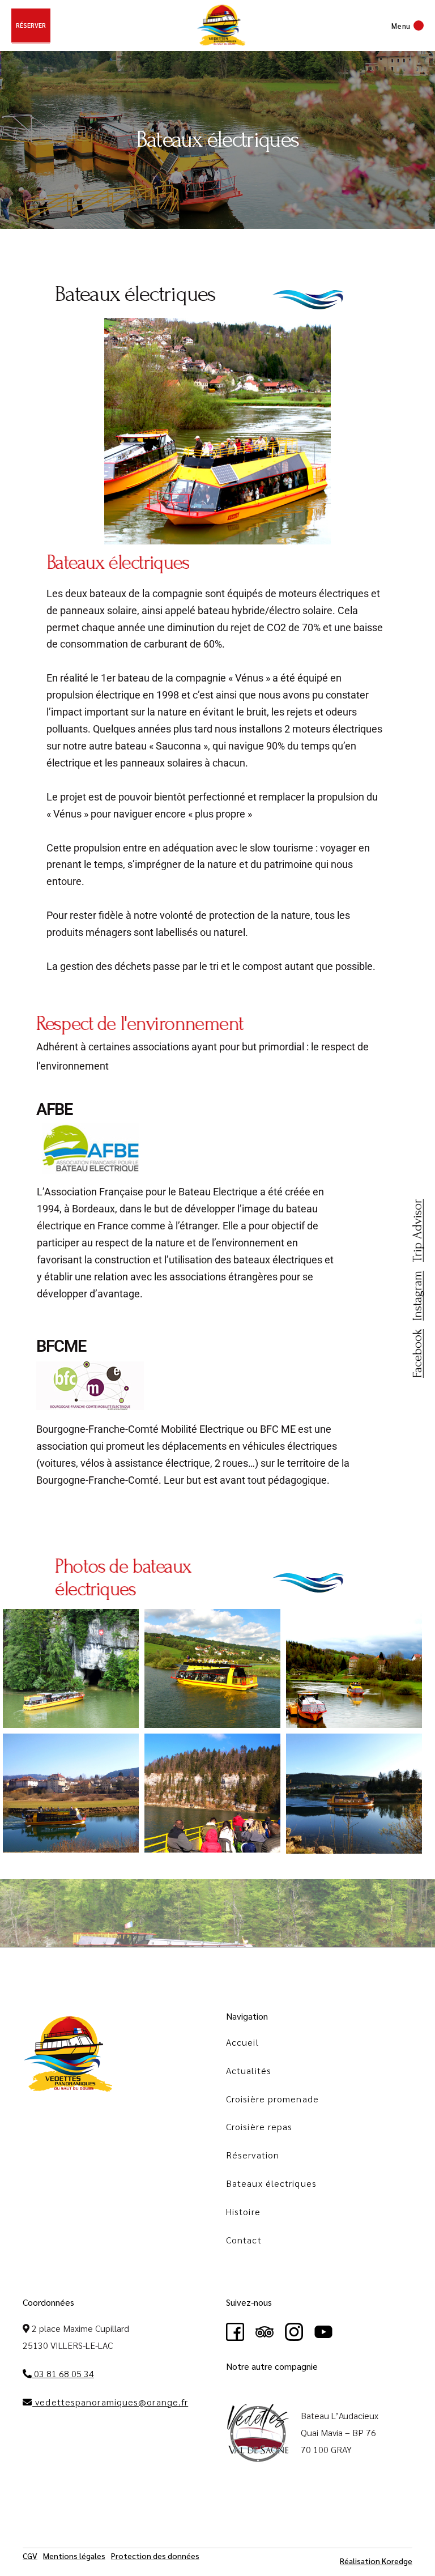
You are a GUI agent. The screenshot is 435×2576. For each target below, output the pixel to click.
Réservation (253, 2155)
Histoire (243, 2211)
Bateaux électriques (271, 2183)
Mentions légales (74, 2556)
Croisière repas (259, 2126)
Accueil (242, 2042)
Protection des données (155, 2556)
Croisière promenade (272, 2099)
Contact (244, 2240)
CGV (30, 2556)
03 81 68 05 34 (63, 2373)
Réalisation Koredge (376, 2561)
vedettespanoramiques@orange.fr (110, 2402)
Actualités (249, 2070)
